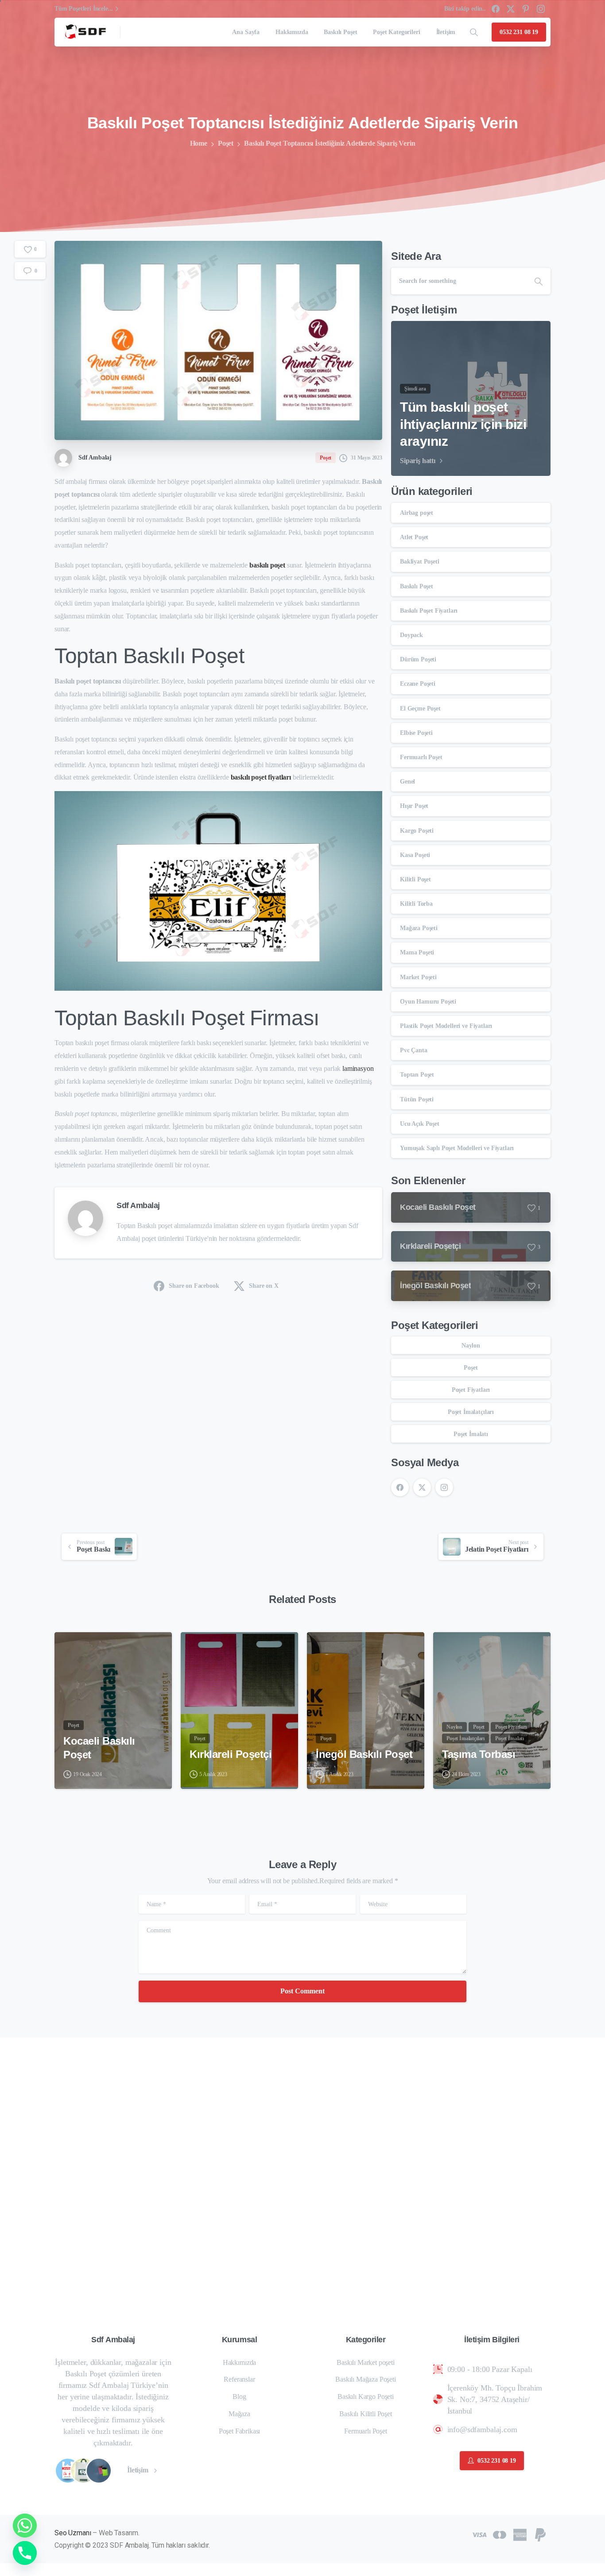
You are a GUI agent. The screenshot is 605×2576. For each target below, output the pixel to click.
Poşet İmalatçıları (471, 1412)
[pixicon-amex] (520, 2534)
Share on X (264, 1286)
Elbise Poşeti (416, 733)
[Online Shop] (68, 2471)
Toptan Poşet (417, 1075)
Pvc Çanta (414, 1050)
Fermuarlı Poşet (421, 757)
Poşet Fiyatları (471, 1390)
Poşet (226, 143)
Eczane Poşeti (418, 684)
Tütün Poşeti (417, 1099)
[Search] (474, 32)
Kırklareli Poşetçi (231, 1754)
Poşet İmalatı (471, 1434)
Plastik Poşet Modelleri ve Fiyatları (446, 1026)
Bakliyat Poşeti (420, 562)
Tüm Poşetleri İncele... (84, 9)
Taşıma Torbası (479, 1754)
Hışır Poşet (414, 806)
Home (199, 143)
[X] (511, 9)
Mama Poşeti (417, 952)
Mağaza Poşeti (419, 928)
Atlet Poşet (414, 537)
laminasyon (358, 1068)
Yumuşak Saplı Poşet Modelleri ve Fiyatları (457, 1148)
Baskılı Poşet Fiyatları (429, 611)
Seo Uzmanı (73, 2533)
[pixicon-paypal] (540, 2534)
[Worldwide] (99, 2471)
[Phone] (25, 2553)
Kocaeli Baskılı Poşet (99, 1748)
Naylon (471, 1346)
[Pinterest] (526, 9)
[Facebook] (496, 9)
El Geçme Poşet (420, 709)
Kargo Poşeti (417, 831)
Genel (407, 782)
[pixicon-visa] (479, 2534)
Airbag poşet (417, 513)
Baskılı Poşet (417, 586)
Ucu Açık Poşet (420, 1124)
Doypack (411, 635)
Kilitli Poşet (415, 879)
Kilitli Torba (416, 904)
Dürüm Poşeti (418, 659)
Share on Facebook (194, 1286)
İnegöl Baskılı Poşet (364, 1754)
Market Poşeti (418, 977)
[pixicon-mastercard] (500, 2534)
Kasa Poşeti (415, 855)
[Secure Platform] (83, 2471)
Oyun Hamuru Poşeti (428, 1002)
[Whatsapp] (25, 2526)
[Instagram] (541, 9)
